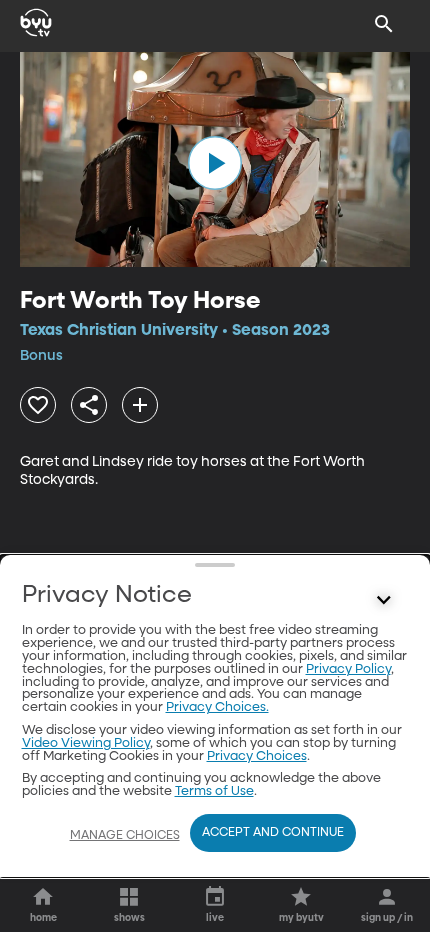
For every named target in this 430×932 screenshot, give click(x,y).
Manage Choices (125, 836)
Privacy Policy (348, 669)
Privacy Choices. (217, 707)
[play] (215, 163)
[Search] (384, 24)
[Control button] (384, 600)
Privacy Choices (257, 756)
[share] (89, 405)
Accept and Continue (273, 833)
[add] (140, 405)
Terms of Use (214, 791)
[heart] (38, 405)
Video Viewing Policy (86, 743)
